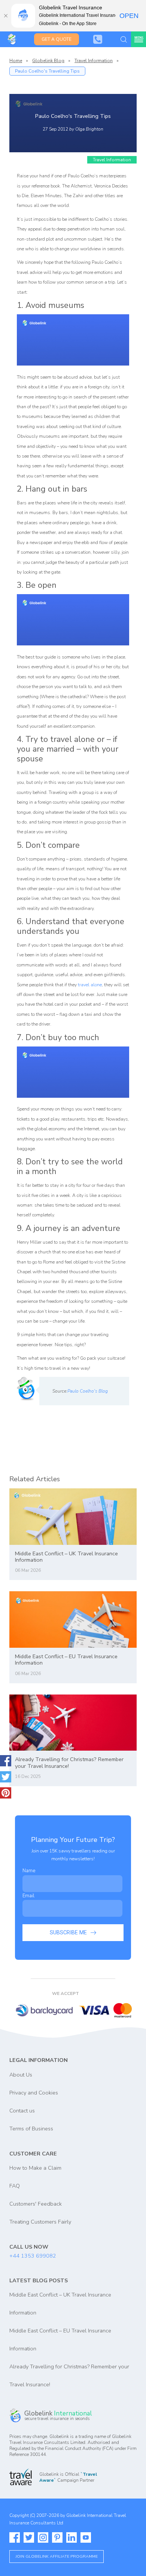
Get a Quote (57, 39)
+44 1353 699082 (33, 2256)
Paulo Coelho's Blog (88, 1391)
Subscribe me (68, 1933)
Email (28, 1896)
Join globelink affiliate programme (57, 2556)
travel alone (90, 985)
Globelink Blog (48, 61)
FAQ (15, 2186)
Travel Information (94, 61)
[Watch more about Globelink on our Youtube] (86, 2537)
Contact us (22, 2111)
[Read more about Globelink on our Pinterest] (57, 2537)
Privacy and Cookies (34, 2093)
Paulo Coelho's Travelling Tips (47, 71)
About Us (21, 2075)
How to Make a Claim (35, 2168)
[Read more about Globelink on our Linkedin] (72, 2537)
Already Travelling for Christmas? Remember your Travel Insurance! (69, 1763)
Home (16, 61)
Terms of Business (31, 2129)
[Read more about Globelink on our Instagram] (43, 2537)
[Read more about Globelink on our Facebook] (15, 2537)
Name (29, 1871)
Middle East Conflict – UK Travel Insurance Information (66, 1557)
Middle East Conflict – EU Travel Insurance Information (66, 1660)
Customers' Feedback (36, 2204)
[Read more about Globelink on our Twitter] (29, 2537)
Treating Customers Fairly (40, 2222)
